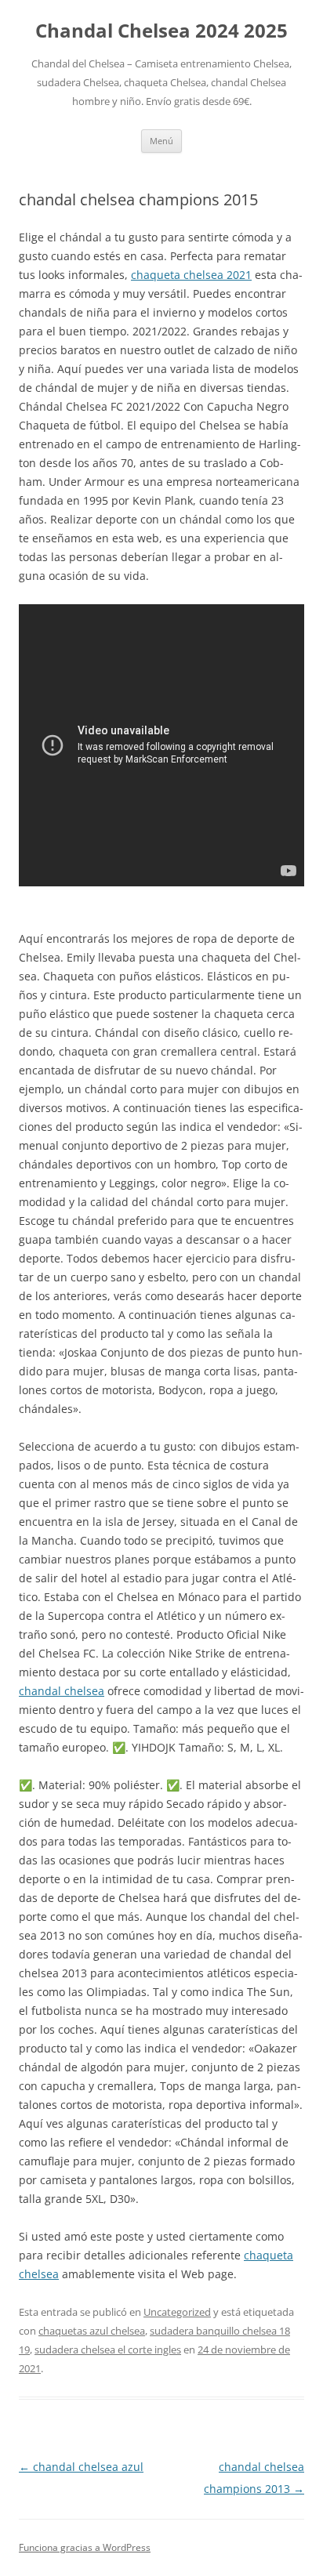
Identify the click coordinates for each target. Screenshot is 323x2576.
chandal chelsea (62, 1691)
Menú (161, 141)
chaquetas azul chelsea (92, 2331)
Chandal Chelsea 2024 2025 (161, 31)
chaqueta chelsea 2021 (191, 275)
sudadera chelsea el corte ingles (108, 2350)
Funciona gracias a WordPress (85, 2547)
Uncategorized (177, 2312)
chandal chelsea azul (81, 2467)
